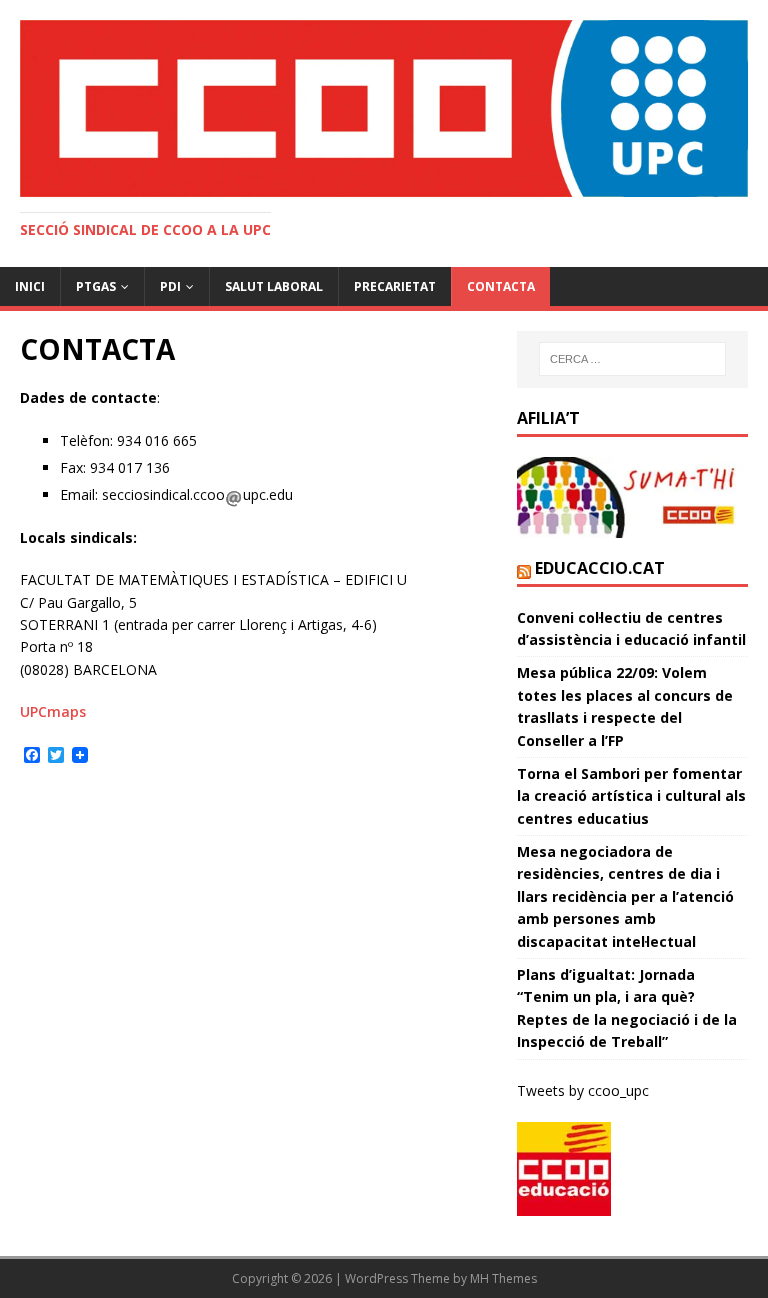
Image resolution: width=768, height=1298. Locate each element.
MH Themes (503, 1278)
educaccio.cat (600, 568)
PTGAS (96, 286)
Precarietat (395, 286)
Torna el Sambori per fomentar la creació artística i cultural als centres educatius (631, 796)
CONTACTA (501, 286)
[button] (384, 108)
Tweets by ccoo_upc (583, 1090)
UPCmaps (53, 711)
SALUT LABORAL (274, 286)
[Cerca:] (632, 359)
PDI (170, 286)
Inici (30, 286)
